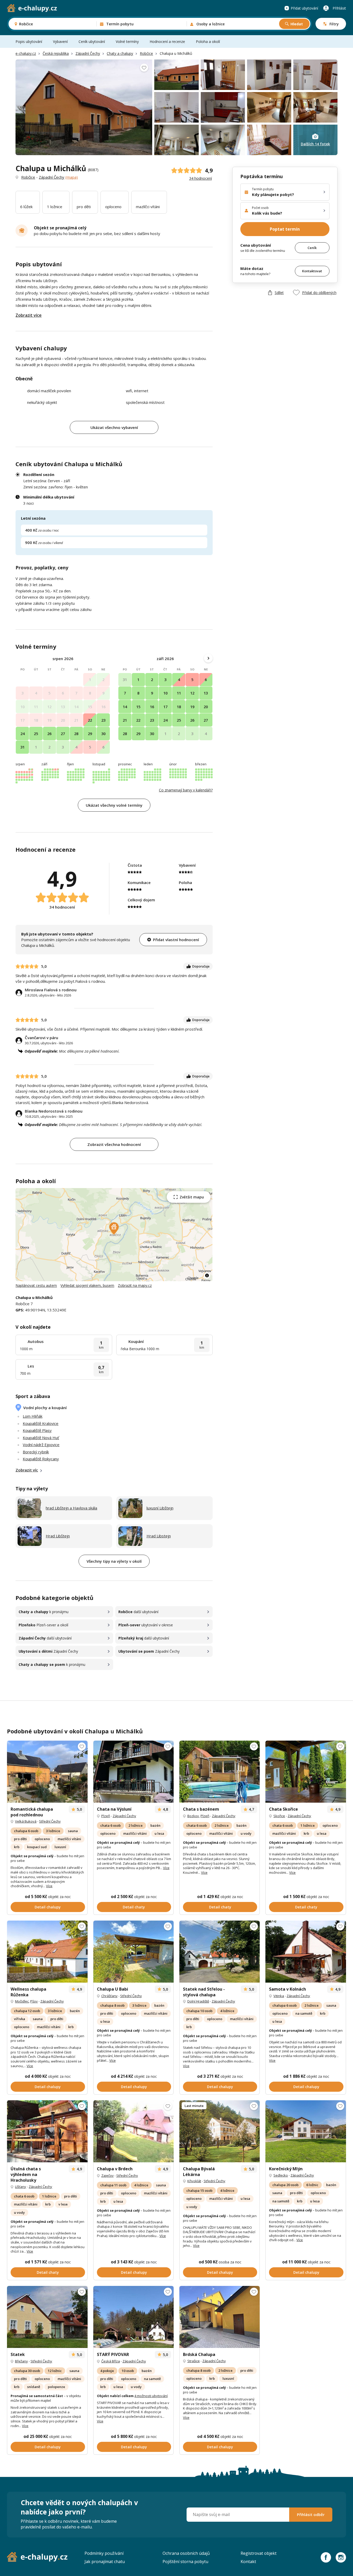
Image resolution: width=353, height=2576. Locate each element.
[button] (114, 1229)
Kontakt (248, 2562)
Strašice (194, 2361)
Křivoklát (194, 2181)
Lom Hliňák (33, 1416)
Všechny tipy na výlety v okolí (114, 1561)
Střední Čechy (50, 1821)
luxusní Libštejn (160, 1508)
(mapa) (72, 177)
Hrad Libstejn (159, 1536)
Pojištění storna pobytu (185, 2562)
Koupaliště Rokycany (41, 1459)
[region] (114, 1235)
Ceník (312, 248)
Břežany (21, 2361)
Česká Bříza (111, 2361)
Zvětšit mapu (192, 1197)
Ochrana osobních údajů (186, 2553)
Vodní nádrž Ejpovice (41, 1445)
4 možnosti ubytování (151, 2396)
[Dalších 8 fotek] (47, 1772)
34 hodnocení (201, 178)
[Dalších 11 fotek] (306, 1952)
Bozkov (193, 1816)
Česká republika (56, 53)
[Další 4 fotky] (47, 2317)
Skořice (279, 1816)
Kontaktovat (312, 271)
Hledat (297, 24)
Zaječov (108, 2175)
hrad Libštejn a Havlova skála (71, 1508)
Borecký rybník (36, 1452)
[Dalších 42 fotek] (133, 1952)
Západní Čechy (88, 53)
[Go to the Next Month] (208, 658)
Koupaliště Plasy (37, 1430)
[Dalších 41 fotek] (220, 2317)
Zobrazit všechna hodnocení (114, 1144)
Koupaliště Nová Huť (41, 1438)
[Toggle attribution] (207, 1275)
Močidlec (22, 2001)
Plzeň (106, 1816)
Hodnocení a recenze (167, 41)
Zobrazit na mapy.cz (135, 1285)
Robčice (146, 53)
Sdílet (279, 293)
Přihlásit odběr (311, 2514)
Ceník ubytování (92, 41)
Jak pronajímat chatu (105, 2562)
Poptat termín (285, 229)
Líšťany (21, 2187)
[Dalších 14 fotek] (306, 2131)
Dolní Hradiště (198, 2001)
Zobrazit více (29, 315)
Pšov (34, 2001)
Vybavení (60, 41)
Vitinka (279, 1996)
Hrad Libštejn (58, 1536)
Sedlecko (281, 2175)
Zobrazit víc (27, 1470)
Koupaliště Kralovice (41, 1423)
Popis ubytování (29, 41)
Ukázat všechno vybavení (114, 427)
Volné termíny (127, 41)
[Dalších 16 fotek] (133, 1772)
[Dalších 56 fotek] (47, 1952)
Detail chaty (134, 1907)
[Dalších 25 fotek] (220, 1772)
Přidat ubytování (304, 8)
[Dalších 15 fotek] (306, 1772)
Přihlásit (339, 8)
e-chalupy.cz (26, 53)
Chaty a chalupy (120, 53)
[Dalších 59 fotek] (220, 1952)
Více (49, 1886)
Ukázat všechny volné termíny (114, 805)
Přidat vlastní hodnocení (176, 940)
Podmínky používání (104, 2553)
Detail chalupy (48, 1907)
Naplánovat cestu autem (36, 1285)
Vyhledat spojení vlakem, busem (87, 1285)
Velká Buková (26, 1821)
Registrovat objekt (259, 2553)
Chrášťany (109, 1996)
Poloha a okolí (208, 41)
